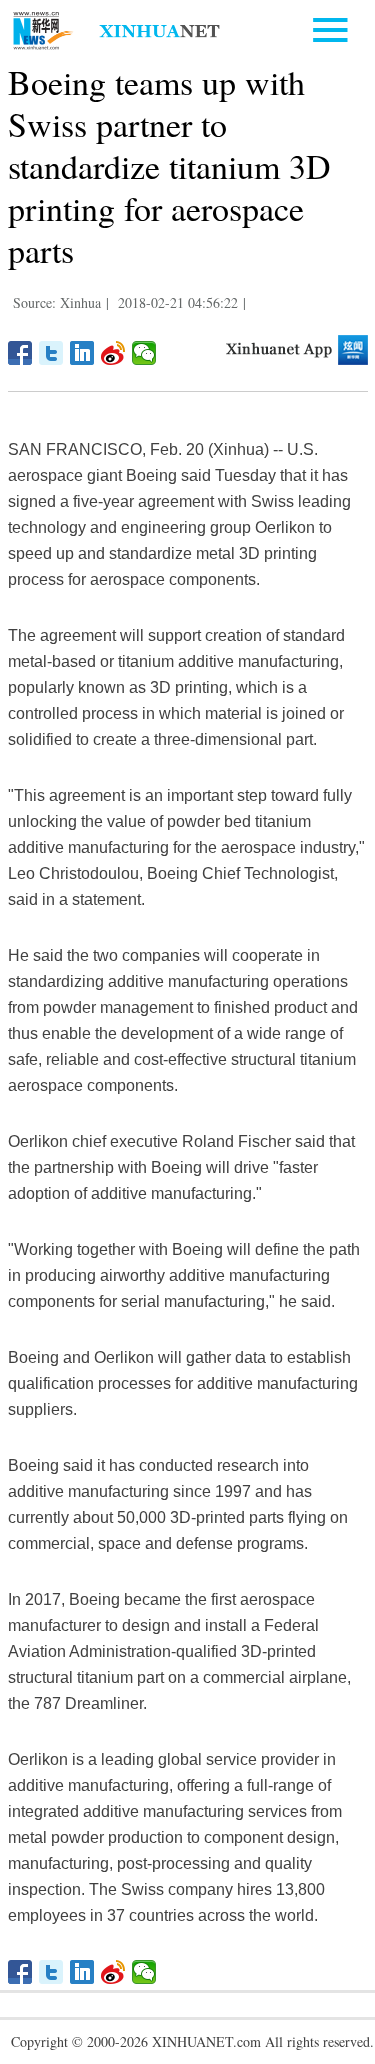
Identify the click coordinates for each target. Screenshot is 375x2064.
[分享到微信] (144, 353)
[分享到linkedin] (82, 353)
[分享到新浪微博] (113, 353)
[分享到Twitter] (51, 353)
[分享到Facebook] (20, 353)
